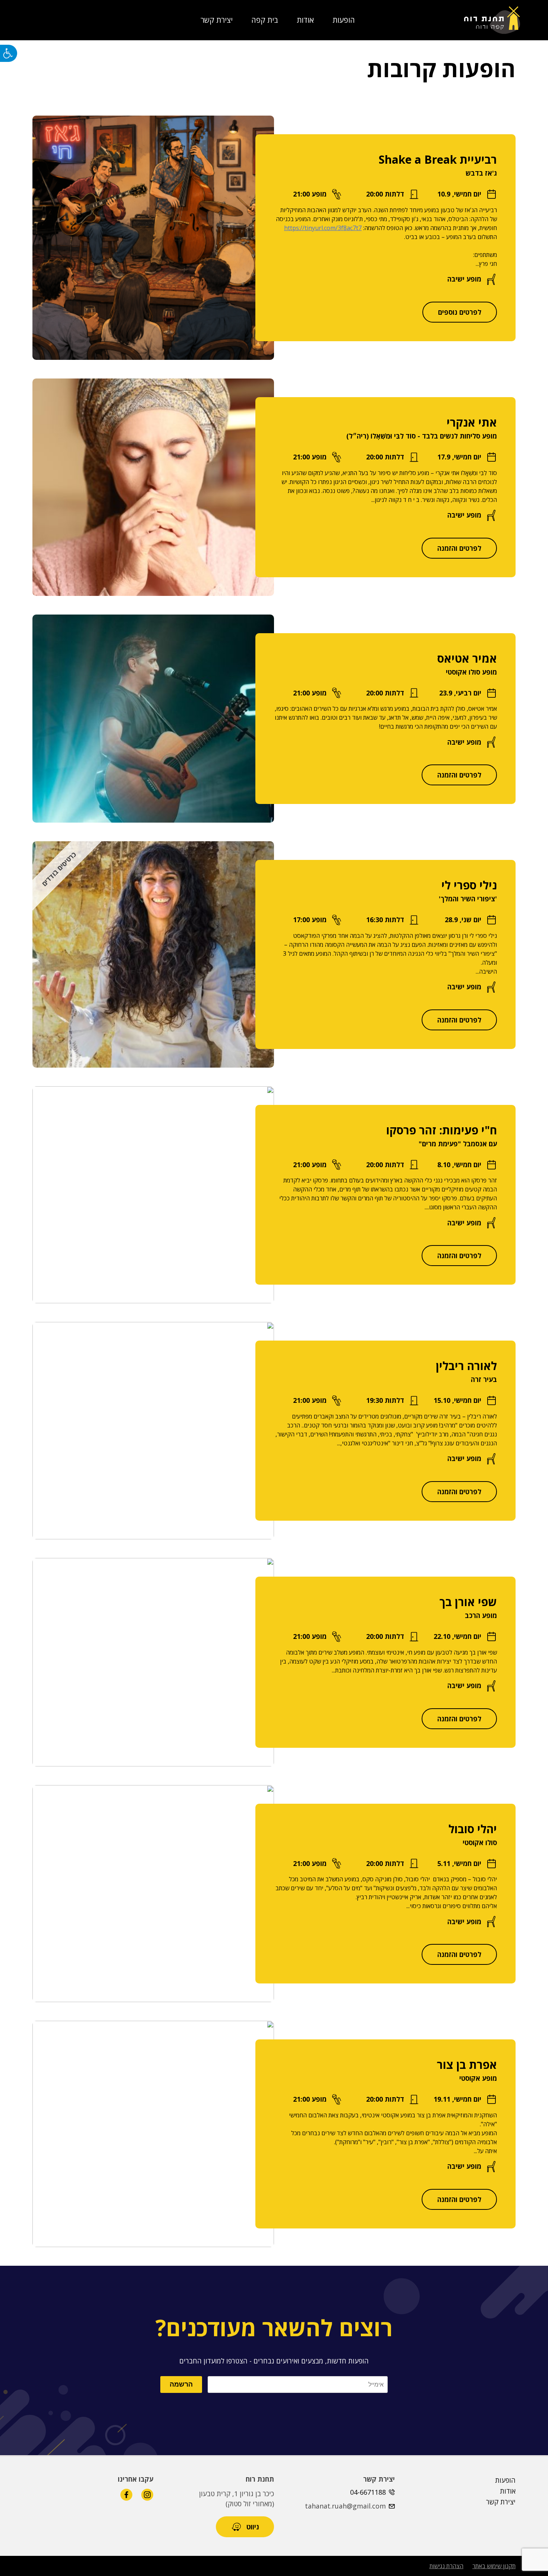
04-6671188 (368, 2492)
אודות (305, 20)
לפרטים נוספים (460, 312)
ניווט (253, 2527)
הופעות (344, 20)
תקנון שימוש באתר (494, 2566)
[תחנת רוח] (492, 20)
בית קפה (265, 20)
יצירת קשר (217, 20)
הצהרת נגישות (446, 2566)
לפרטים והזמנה (459, 548)
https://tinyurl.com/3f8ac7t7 (323, 228)
